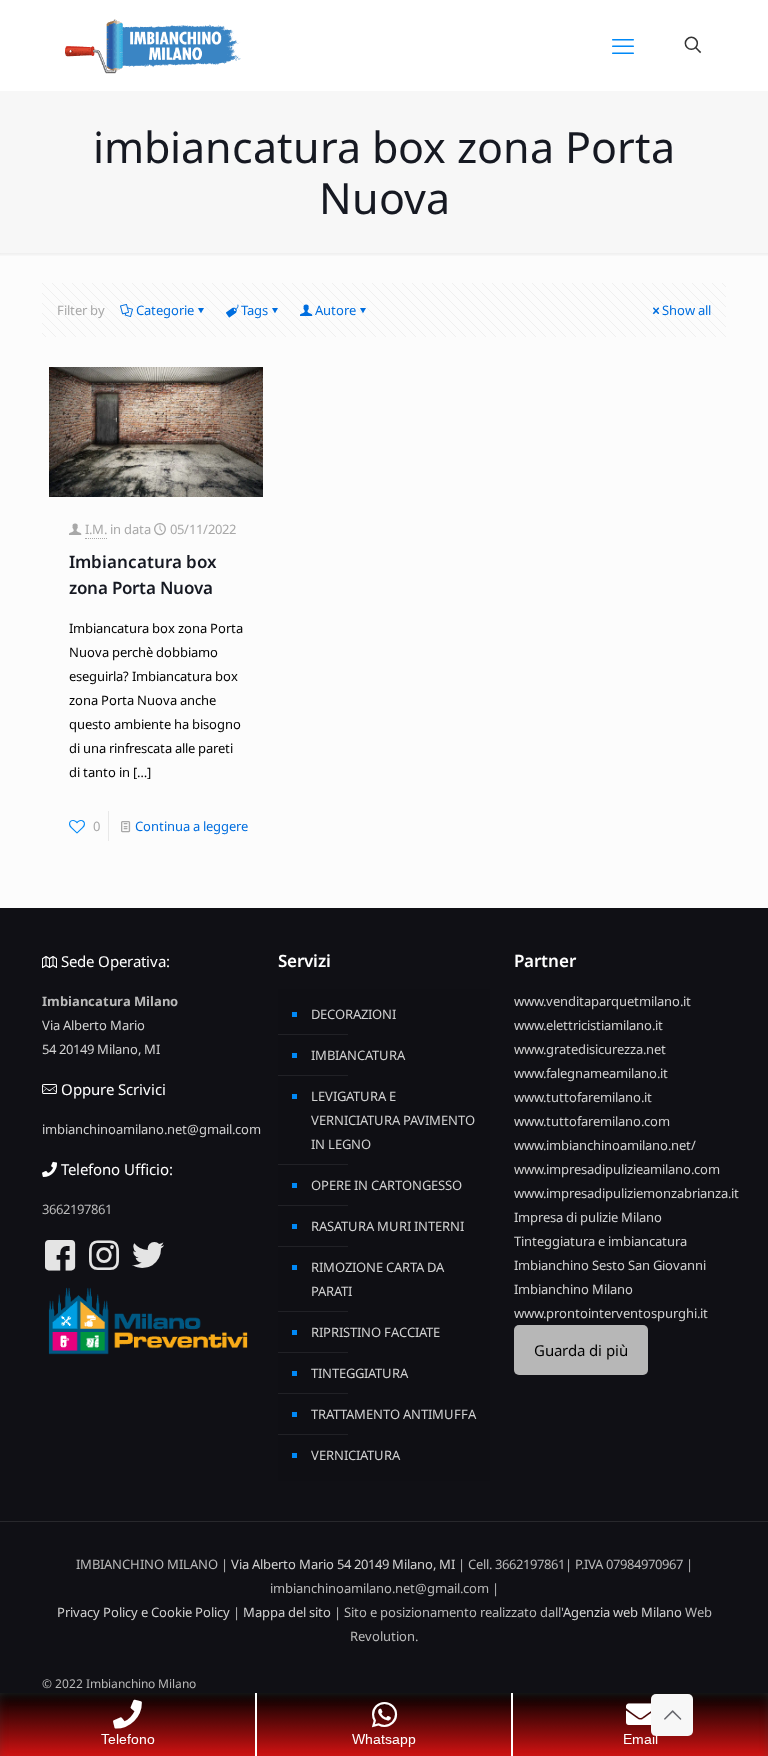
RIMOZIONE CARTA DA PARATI (377, 1279)
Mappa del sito (287, 1612)
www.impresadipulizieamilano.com (617, 1169)
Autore (335, 310)
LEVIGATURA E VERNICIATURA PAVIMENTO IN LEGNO (393, 1120)
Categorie (165, 310)
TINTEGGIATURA (359, 1373)
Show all (686, 310)
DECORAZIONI (353, 1014)
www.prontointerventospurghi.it (611, 1313)
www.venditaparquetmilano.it (602, 1001)
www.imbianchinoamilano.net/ (605, 1145)
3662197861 (77, 1209)
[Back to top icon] (672, 1715)
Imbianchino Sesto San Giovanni (610, 1265)
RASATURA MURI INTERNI (387, 1226)
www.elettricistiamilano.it (588, 1025)
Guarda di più (581, 1350)
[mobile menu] (623, 45)
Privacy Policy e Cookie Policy (143, 1612)
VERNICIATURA (355, 1455)
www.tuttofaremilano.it (583, 1097)
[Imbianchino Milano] (152, 45)
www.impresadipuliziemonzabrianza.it (626, 1193)
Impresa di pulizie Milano (588, 1217)
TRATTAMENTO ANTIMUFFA (393, 1414)
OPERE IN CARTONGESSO (386, 1185)
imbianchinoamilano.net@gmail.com (151, 1129)
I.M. (96, 529)
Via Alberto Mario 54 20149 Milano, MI (343, 1564)
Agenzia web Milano (622, 1612)
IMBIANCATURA (358, 1055)
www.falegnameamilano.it (591, 1073)
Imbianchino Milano (573, 1289)
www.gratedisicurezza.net (590, 1049)
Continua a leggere (191, 826)
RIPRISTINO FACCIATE (375, 1332)
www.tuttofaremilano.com (592, 1121)
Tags (254, 310)
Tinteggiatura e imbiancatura (600, 1241)
